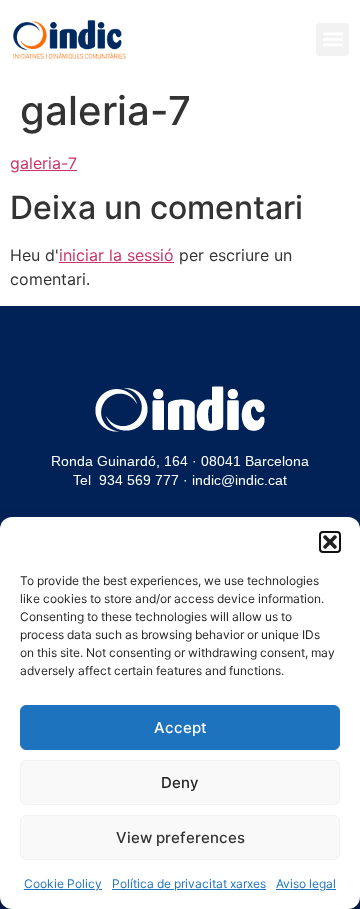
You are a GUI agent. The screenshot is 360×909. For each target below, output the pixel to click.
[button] (330, 542)
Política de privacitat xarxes (189, 883)
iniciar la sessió (116, 255)
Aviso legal (306, 883)
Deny (180, 782)
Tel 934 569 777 (126, 480)
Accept (180, 727)
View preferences (180, 837)
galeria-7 (43, 163)
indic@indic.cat (239, 480)
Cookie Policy (63, 883)
